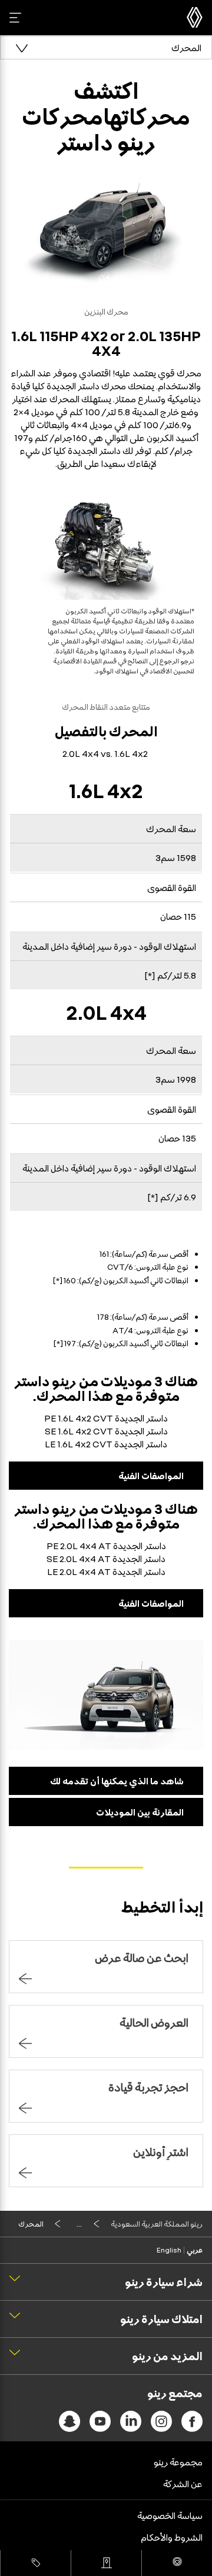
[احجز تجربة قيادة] (177, 2563)
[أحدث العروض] (36, 2563)
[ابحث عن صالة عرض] (106, 2563)
